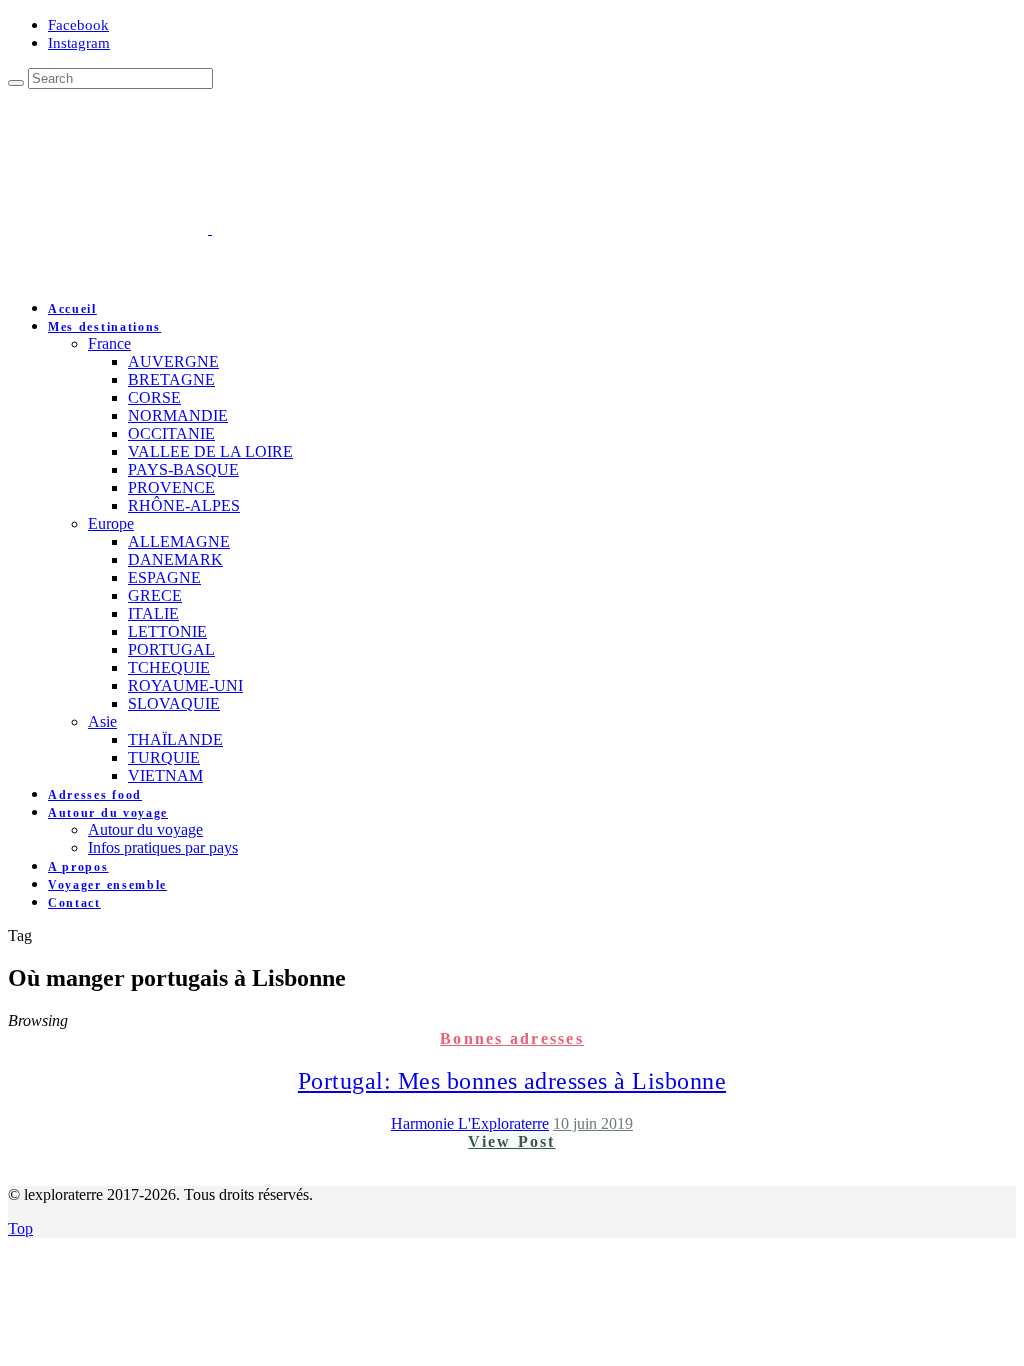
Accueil (72, 309)
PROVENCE (171, 487)
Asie (102, 721)
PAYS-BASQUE (183, 469)
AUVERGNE (173, 361)
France (109, 343)
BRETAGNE (171, 379)
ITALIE (153, 613)
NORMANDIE (178, 415)
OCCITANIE (171, 433)
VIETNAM (165, 775)
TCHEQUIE (169, 667)
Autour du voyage (108, 813)
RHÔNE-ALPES (184, 505)
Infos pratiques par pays (163, 847)
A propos (78, 867)
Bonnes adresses (512, 1038)
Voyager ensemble (107, 885)
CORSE (154, 397)
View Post (511, 1141)
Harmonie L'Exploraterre (470, 1123)
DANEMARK (175, 559)
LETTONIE (167, 631)
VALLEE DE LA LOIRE (210, 451)
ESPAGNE (164, 577)
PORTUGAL (171, 649)
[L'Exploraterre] (310, 228)
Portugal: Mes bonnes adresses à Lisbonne (512, 1081)
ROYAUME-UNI (185, 685)
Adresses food (95, 795)
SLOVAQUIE (174, 703)
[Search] (16, 83)
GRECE (155, 595)
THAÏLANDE (175, 739)
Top (20, 1228)
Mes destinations (104, 327)
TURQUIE (164, 757)
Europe (111, 523)
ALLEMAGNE (179, 541)
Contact (74, 903)
